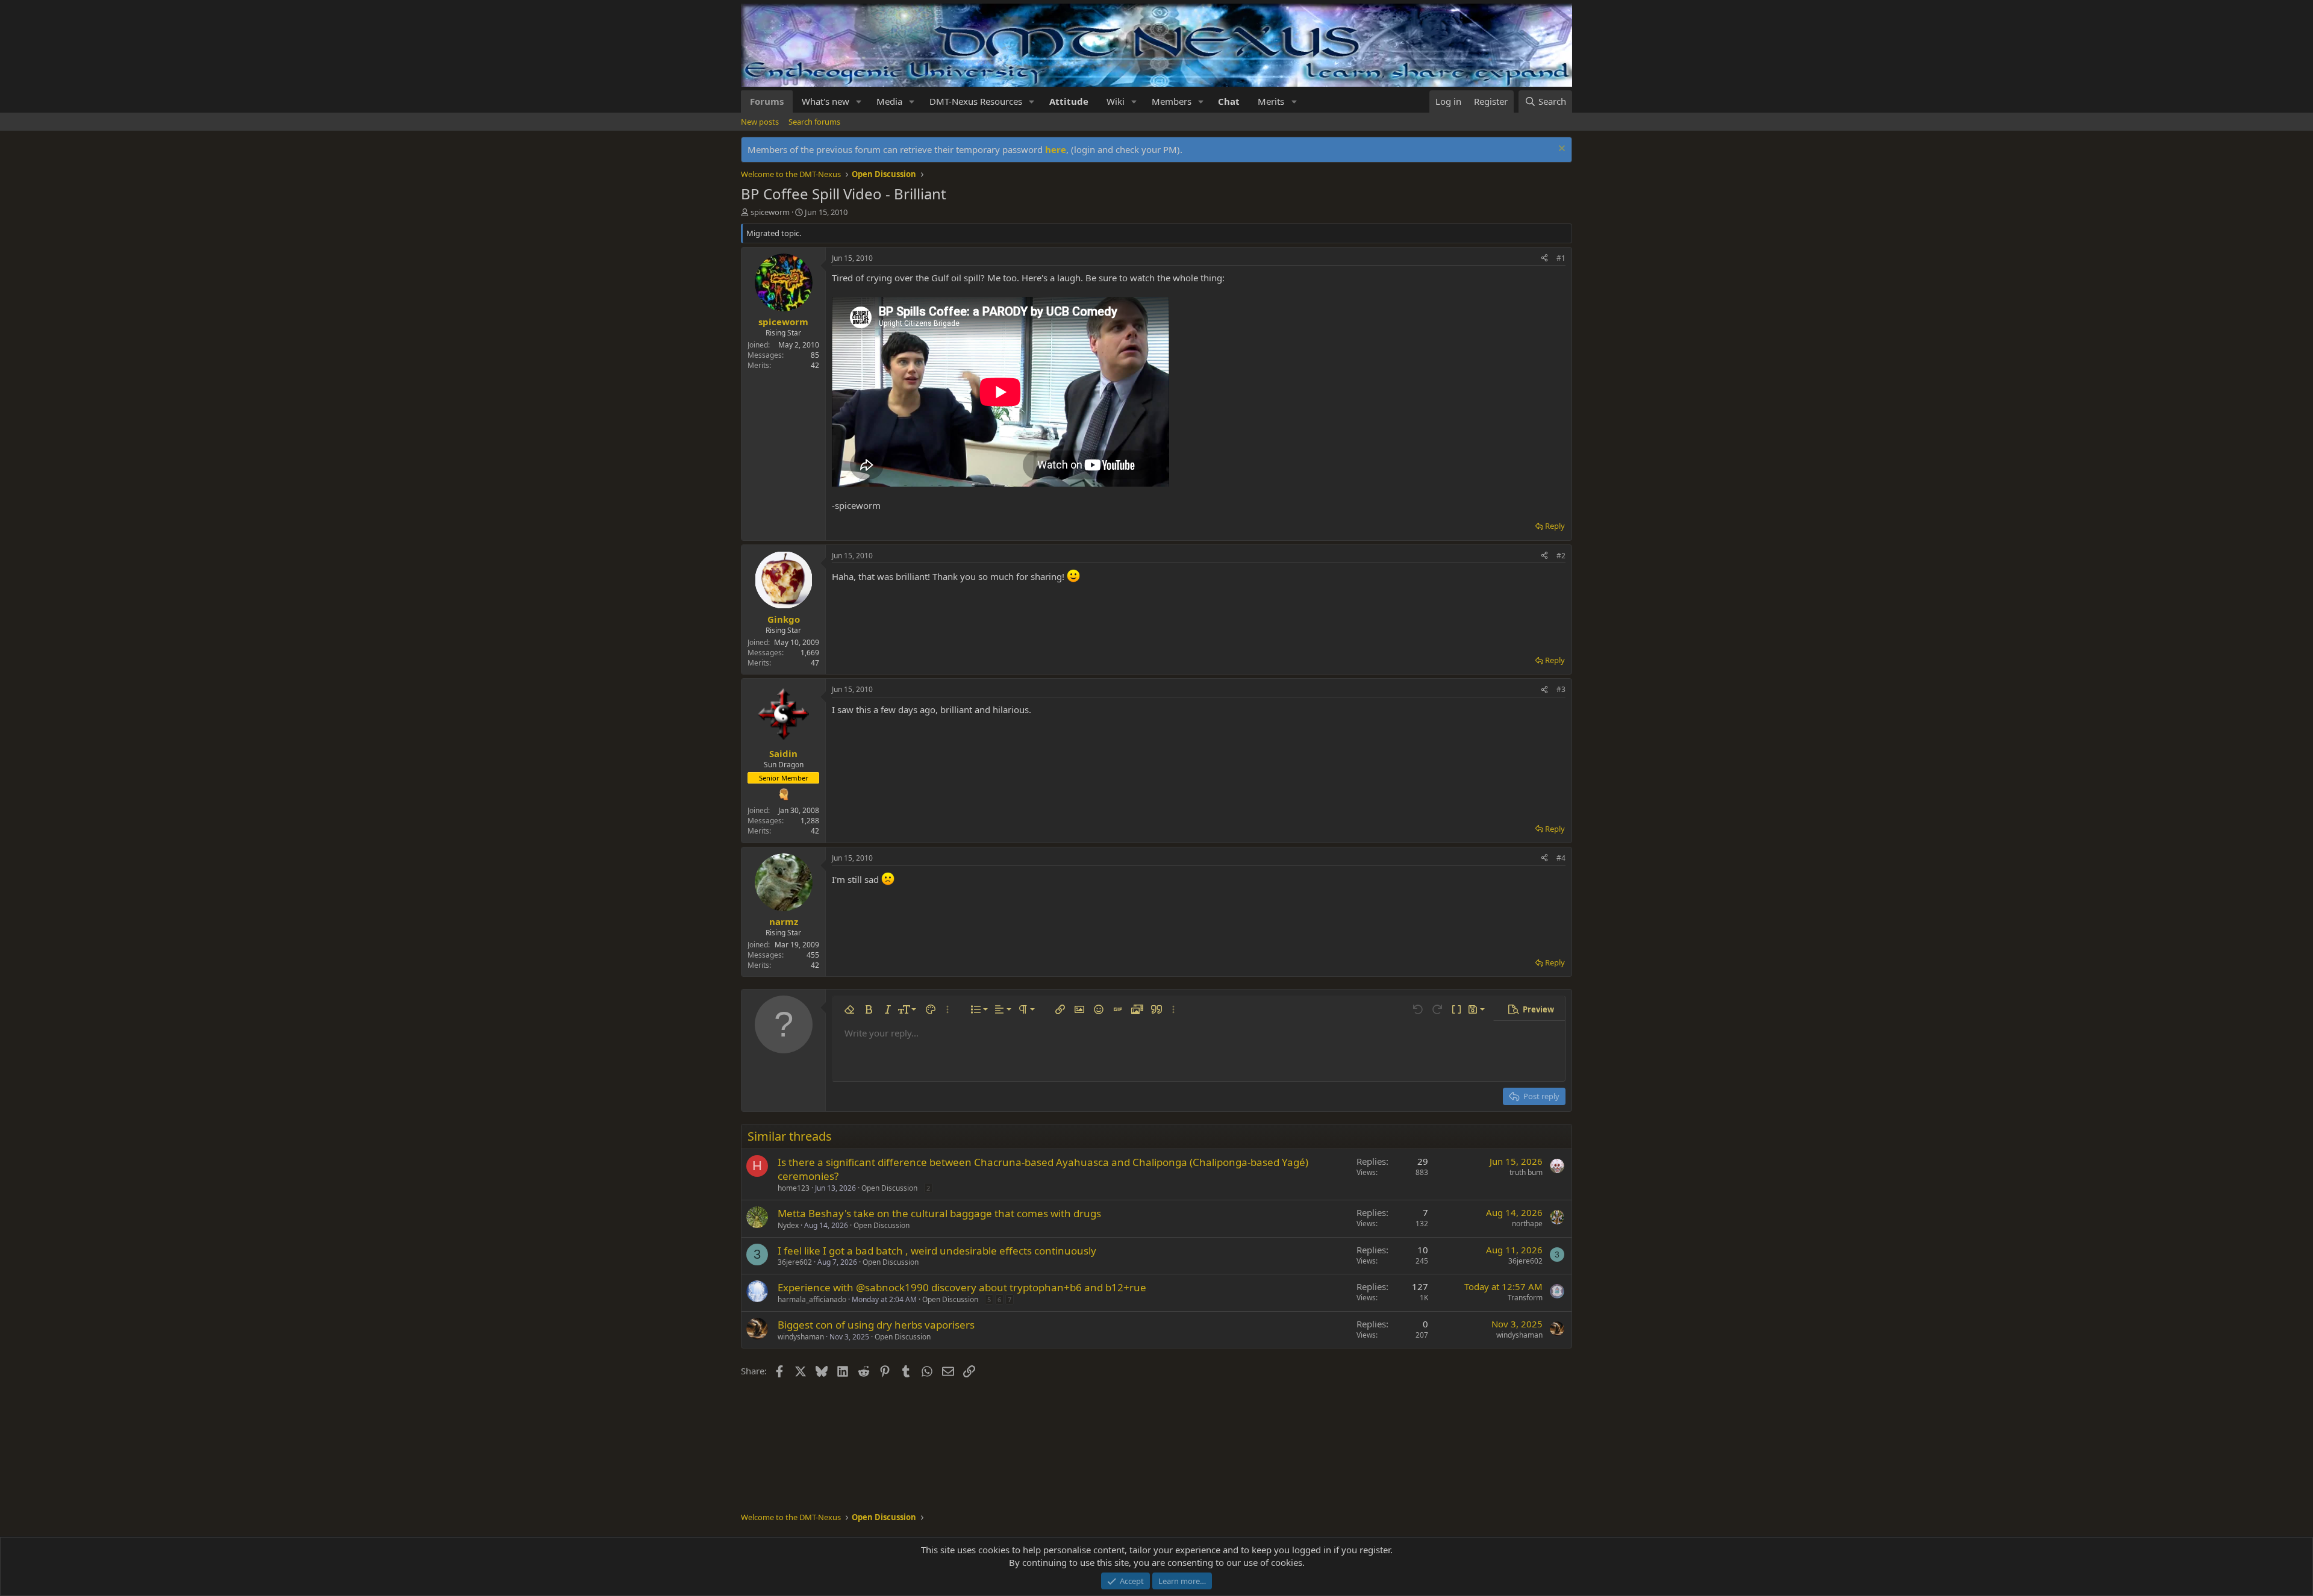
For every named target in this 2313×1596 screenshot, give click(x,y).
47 (815, 663)
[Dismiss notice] (1560, 150)
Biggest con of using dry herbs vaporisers (876, 1325)
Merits (1271, 101)
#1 (1561, 258)
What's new (826, 101)
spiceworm (770, 212)
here (1056, 149)
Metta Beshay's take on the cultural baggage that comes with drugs (939, 1213)
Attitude (1069, 101)
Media (889, 101)
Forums (767, 101)
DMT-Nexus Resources (976, 101)
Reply (1555, 526)
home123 (794, 1188)
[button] (859, 101)
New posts (760, 122)
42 (815, 365)
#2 (1561, 556)
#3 (1561, 689)
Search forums (814, 122)
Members (1172, 101)
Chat (1229, 101)
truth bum (1526, 1172)
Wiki (1116, 101)
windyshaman (801, 1337)
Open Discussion (889, 1188)
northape (1527, 1223)
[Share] (1544, 259)
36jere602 (795, 1262)
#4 (1561, 858)
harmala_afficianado (812, 1299)
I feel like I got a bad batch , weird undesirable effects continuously (937, 1251)
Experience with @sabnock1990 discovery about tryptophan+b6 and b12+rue (962, 1287)
